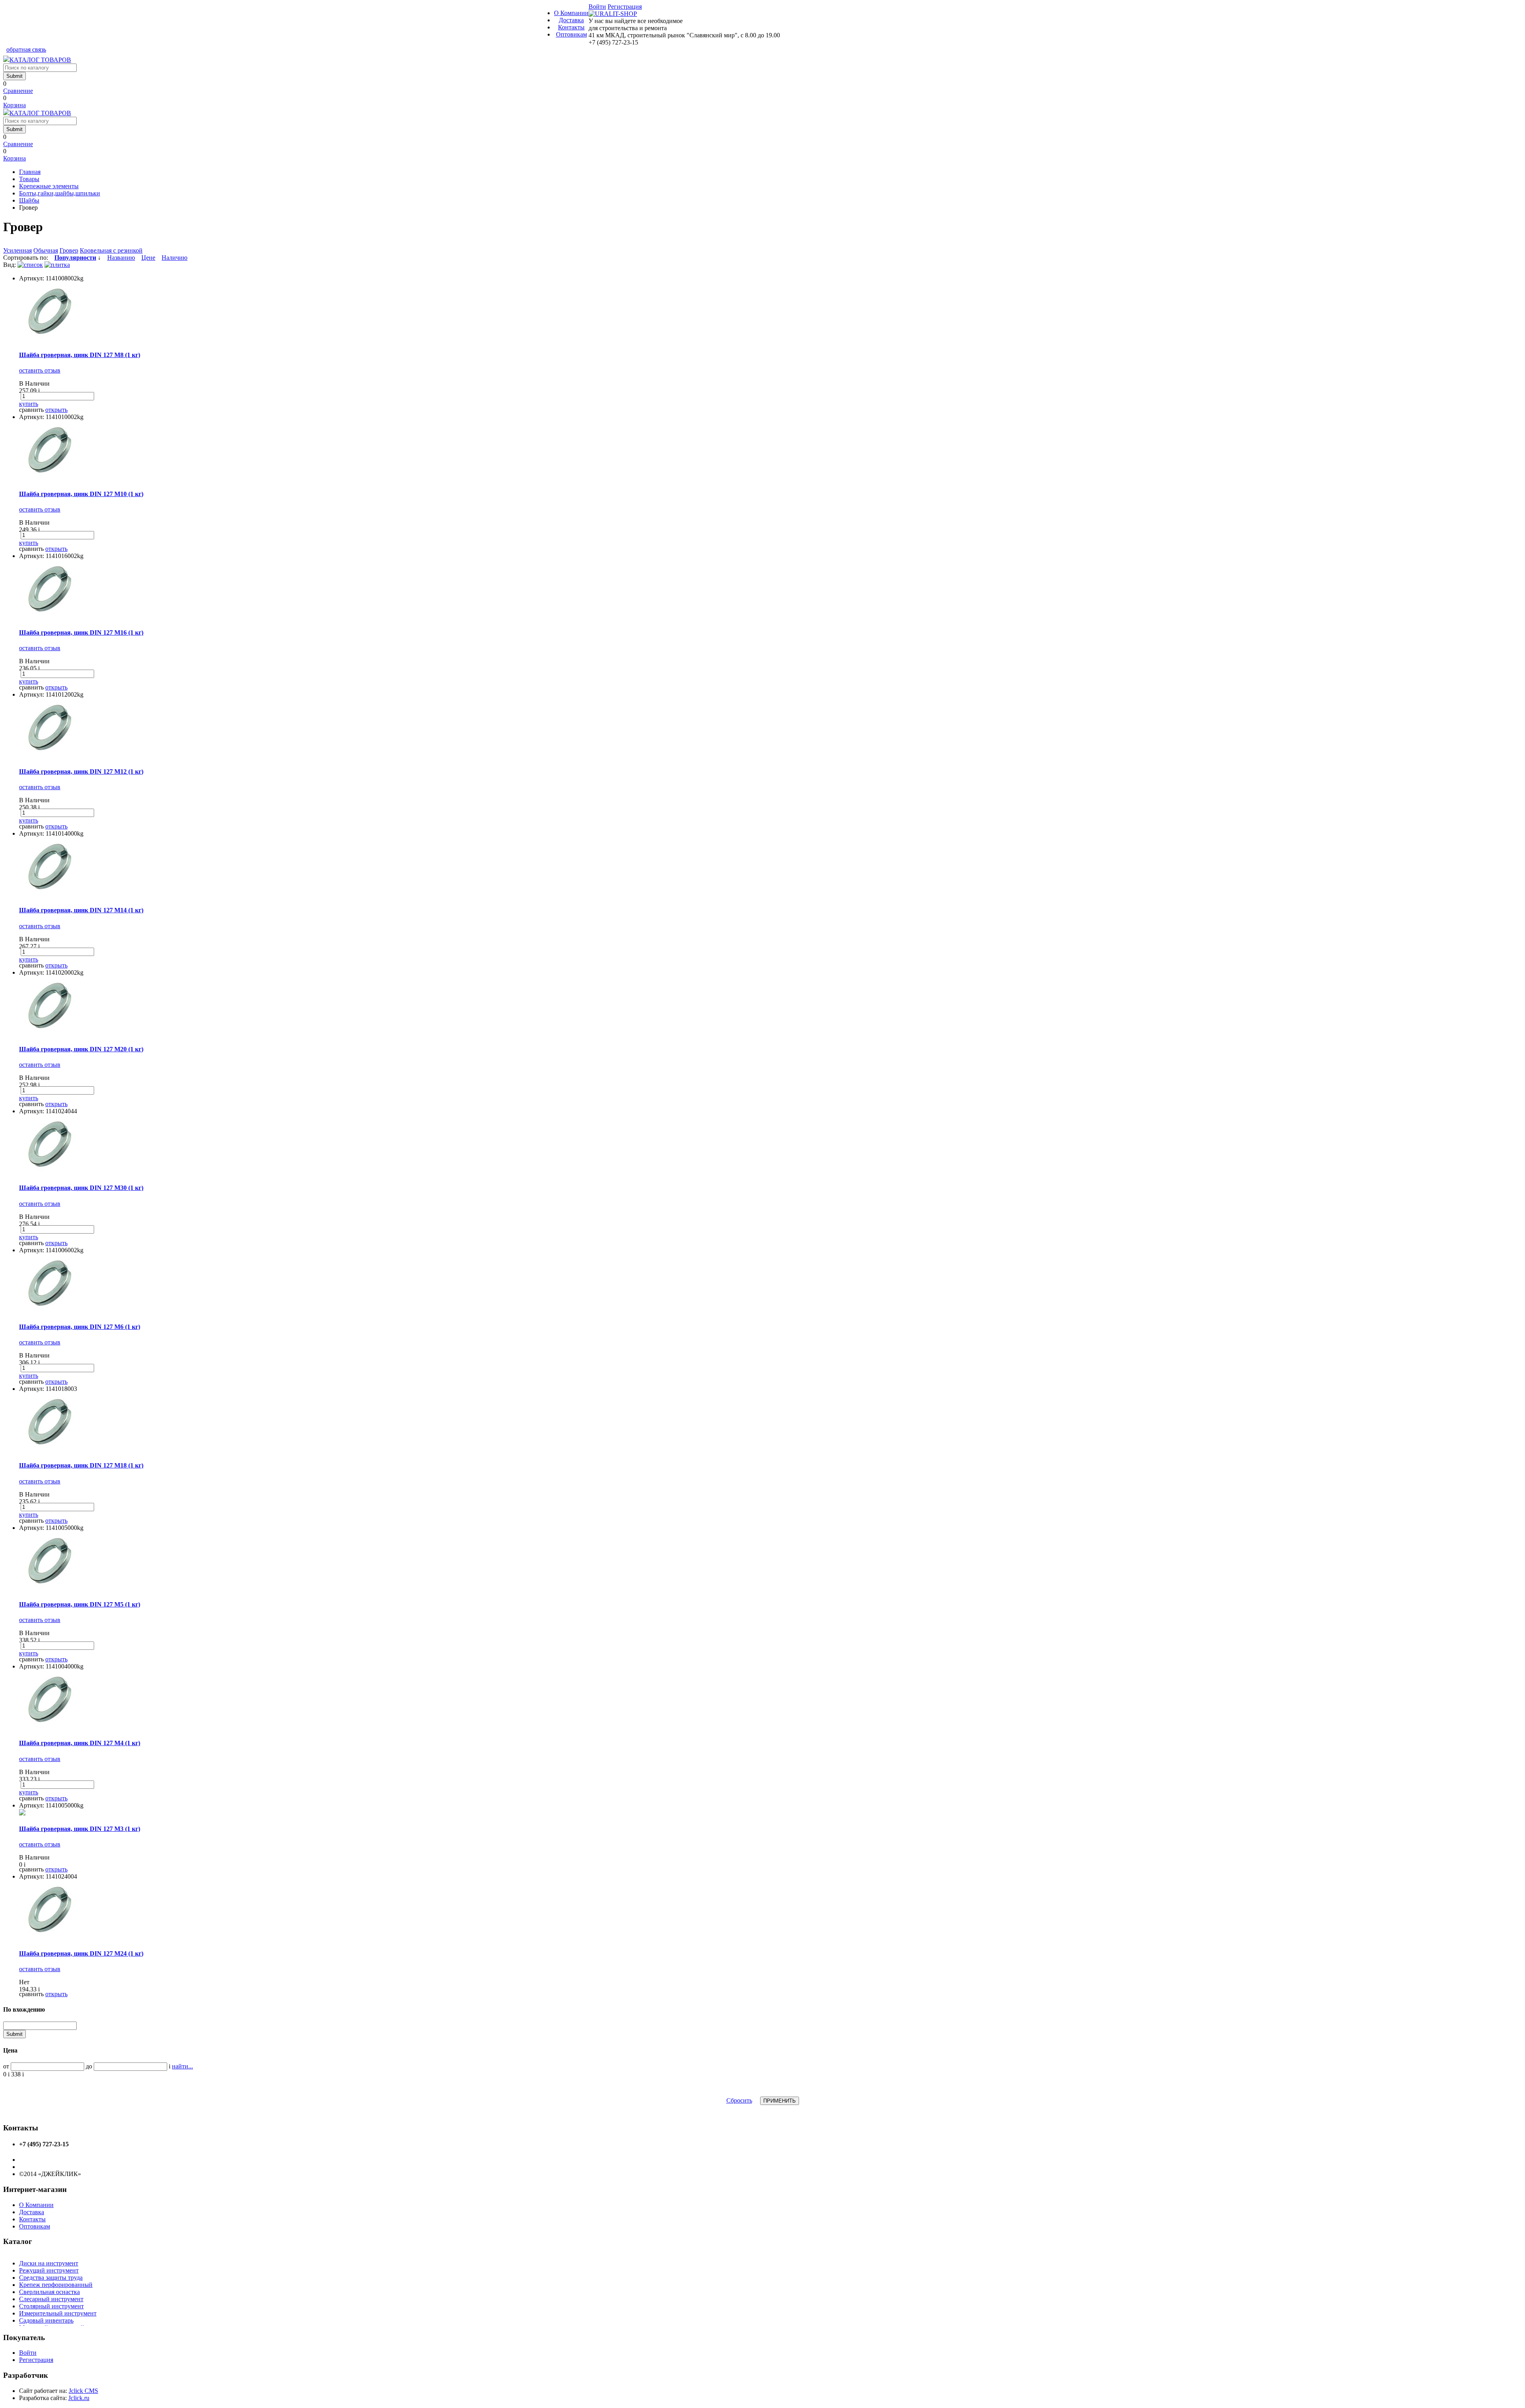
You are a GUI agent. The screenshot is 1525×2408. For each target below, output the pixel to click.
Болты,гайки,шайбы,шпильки (60, 193)
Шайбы (29, 200)
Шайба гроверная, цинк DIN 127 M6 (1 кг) (80, 1327)
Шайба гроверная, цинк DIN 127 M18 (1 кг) (81, 1465)
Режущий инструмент (49, 2270)
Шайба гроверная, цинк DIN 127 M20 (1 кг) (81, 1049)
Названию (121, 258)
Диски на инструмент (49, 2263)
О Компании (571, 13)
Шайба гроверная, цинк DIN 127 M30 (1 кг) (81, 1188)
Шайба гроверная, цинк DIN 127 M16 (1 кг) (81, 632)
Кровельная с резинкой (111, 250)
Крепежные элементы (49, 186)
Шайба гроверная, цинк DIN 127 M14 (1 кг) (81, 910)
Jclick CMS (83, 2391)
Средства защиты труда (51, 2278)
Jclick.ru (79, 2398)
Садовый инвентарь (46, 2320)
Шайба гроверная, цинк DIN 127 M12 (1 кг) (81, 771)
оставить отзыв (40, 370)
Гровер (69, 250)
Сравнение (18, 91)
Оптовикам (571, 34)
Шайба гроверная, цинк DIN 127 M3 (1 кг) (80, 1829)
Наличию (175, 258)
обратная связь (26, 49)
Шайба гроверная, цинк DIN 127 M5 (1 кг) (80, 1604)
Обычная (46, 250)
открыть (56, 410)
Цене (148, 258)
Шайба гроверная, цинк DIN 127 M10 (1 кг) (81, 494)
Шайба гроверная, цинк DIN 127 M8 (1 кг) (80, 355)
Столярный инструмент (51, 2306)
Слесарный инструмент (51, 2299)
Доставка (571, 20)
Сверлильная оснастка (49, 2292)
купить (29, 404)
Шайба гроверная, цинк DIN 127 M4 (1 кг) (80, 1743)
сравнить (31, 410)
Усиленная (17, 250)
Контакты (571, 27)
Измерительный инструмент (58, 2313)
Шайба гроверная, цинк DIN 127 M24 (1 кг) (81, 1953)
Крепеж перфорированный (56, 2285)
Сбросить (739, 2100)
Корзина (14, 105)
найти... (182, 2066)
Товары (29, 179)
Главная (30, 172)
